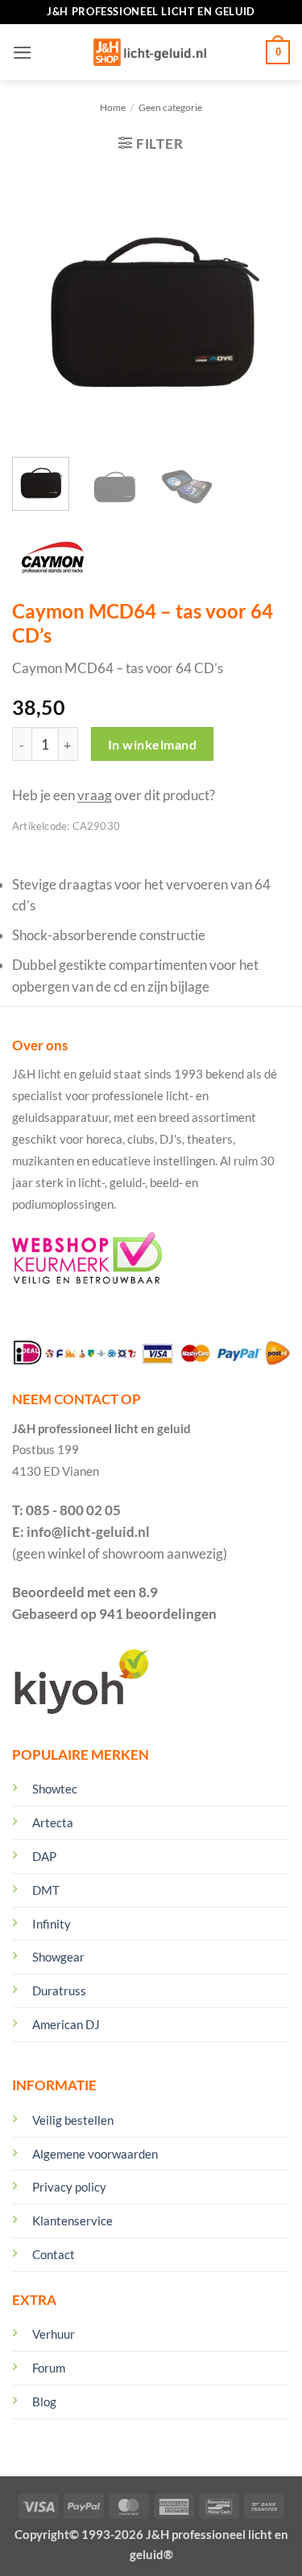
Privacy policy (69, 2187)
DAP (44, 1856)
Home (113, 107)
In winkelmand (152, 744)
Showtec (55, 1789)
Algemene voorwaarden (95, 2154)
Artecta (53, 1822)
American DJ (66, 2024)
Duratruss (59, 1991)
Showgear (58, 1957)
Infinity (52, 1924)
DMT (46, 1890)
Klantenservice (72, 2221)
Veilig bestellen (73, 2120)
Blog (44, 2401)
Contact (54, 2254)
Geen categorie (170, 107)
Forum (49, 2368)
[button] (23, 53)
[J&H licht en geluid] (149, 52)
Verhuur (54, 2334)
